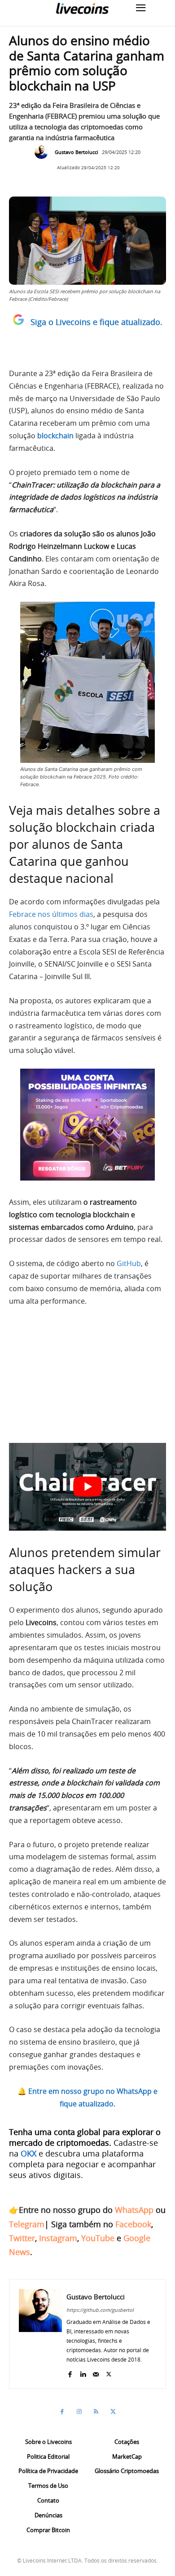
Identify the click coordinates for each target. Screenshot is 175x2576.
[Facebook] (70, 2373)
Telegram (27, 2224)
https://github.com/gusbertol (100, 2310)
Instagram (58, 2238)
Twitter (22, 2238)
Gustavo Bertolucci (77, 152)
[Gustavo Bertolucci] (44, 152)
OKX (28, 2153)
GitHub (129, 1263)
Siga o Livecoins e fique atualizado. (96, 322)
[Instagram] (79, 2412)
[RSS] (96, 2412)
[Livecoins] (82, 8)
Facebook (133, 2224)
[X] (109, 2373)
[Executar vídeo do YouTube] (87, 1487)
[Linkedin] (83, 2373)
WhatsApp (134, 2210)
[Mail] (96, 2373)
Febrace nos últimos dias (51, 914)
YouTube (98, 2238)
